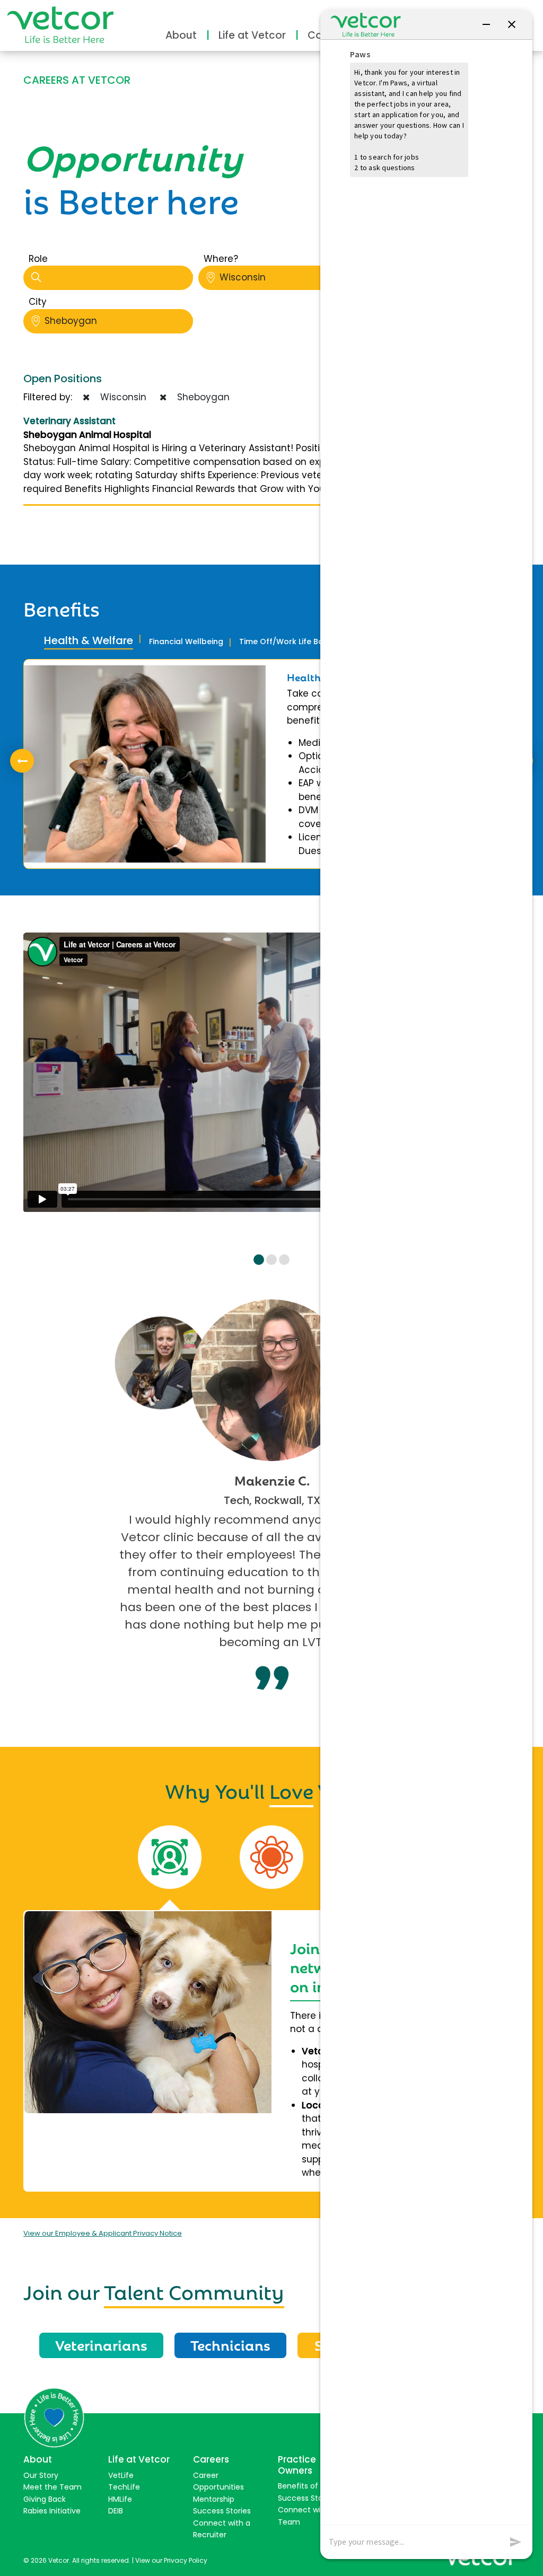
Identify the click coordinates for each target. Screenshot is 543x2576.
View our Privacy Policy (171, 2560)
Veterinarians (101, 2344)
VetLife (121, 2475)
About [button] (181, 35)
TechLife (124, 2487)
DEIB (116, 2511)
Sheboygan (71, 321)
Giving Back (45, 2499)
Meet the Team (52, 2487)
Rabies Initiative (52, 2511)
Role (38, 259)
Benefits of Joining (312, 2486)
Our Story (41, 2475)
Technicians (230, 2344)
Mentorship (214, 2499)
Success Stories (222, 2511)
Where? (221, 259)
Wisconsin (243, 277)
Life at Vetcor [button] (252, 35)
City (38, 302)
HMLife (120, 2499)
